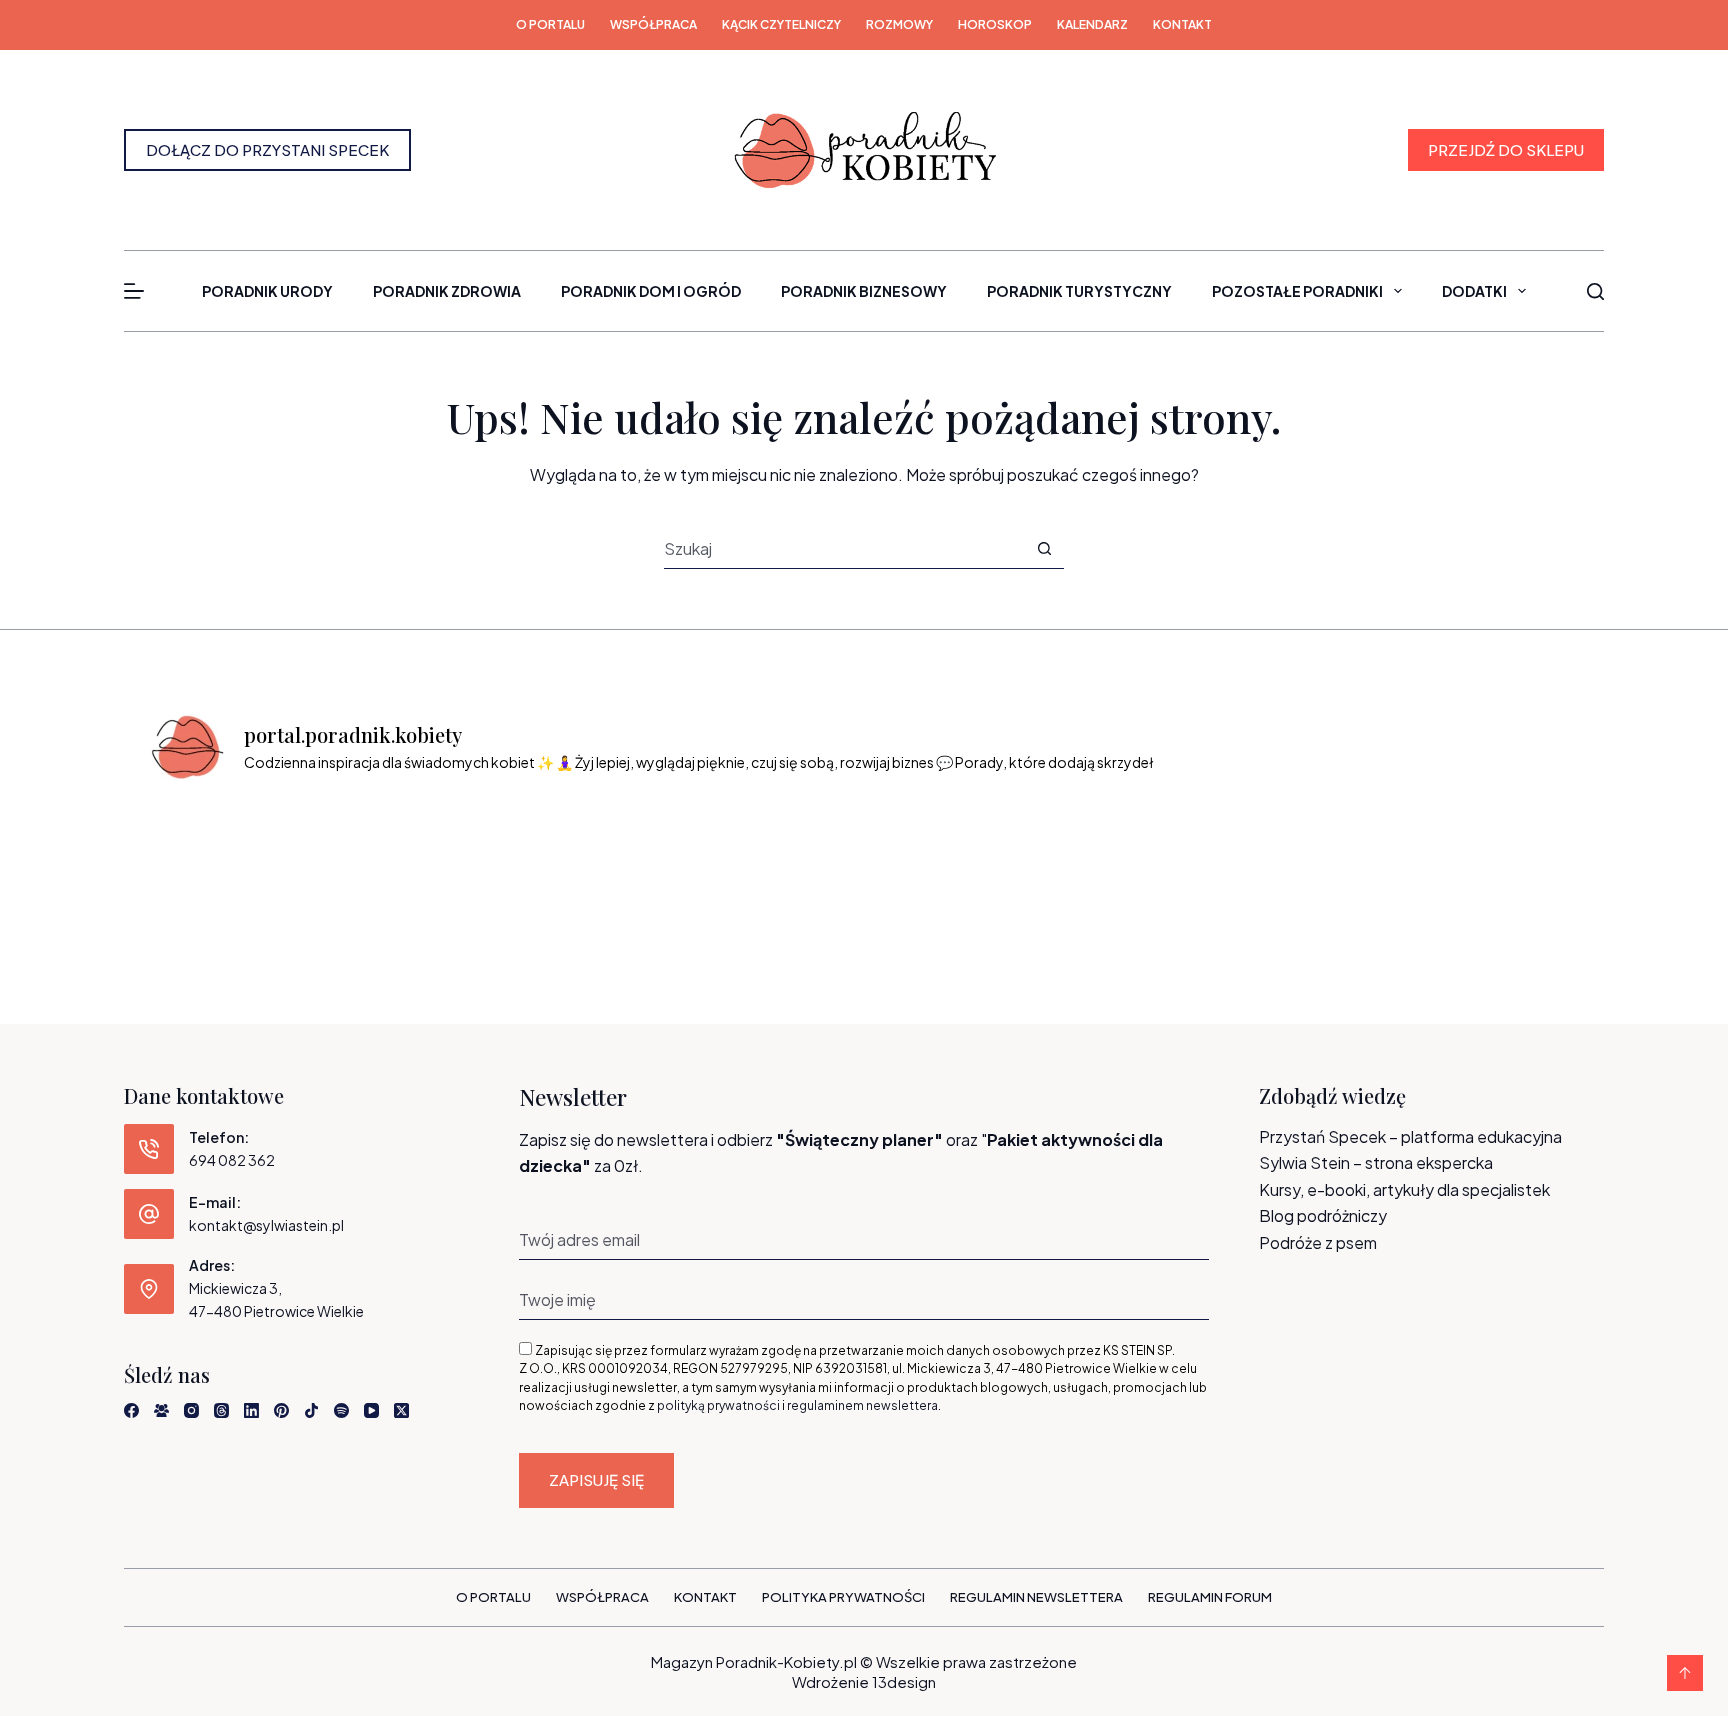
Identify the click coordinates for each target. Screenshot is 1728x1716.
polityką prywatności (718, 1405)
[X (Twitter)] (401, 1410)
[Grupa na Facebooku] (161, 1410)
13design (904, 1681)
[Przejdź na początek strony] (1685, 1673)
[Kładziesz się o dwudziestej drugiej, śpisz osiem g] (229, 859)
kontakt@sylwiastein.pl (266, 1225)
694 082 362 (232, 1160)
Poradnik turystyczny (1079, 291)
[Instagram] (191, 1410)
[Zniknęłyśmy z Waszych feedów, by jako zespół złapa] (1317, 859)
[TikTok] (311, 1410)
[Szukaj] (1595, 291)
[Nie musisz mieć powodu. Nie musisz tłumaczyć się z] (954, 859)
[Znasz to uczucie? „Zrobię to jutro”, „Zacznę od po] (410, 859)
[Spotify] (341, 1410)
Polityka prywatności (843, 1597)
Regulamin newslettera (1036, 1597)
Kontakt (1182, 24)
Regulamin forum (1210, 1597)
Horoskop (995, 24)
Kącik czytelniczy (781, 24)
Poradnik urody (267, 291)
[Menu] (134, 291)
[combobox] (844, 548)
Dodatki (1474, 291)
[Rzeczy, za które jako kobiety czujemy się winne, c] (592, 859)
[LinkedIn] (251, 1410)
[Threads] (221, 1410)
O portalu (550, 24)
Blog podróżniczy (1323, 1215)
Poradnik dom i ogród (651, 291)
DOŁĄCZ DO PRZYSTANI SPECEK (267, 149)
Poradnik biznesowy (864, 291)
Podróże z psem (1318, 1242)
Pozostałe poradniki (1297, 291)
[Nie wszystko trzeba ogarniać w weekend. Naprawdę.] (773, 859)
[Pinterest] (281, 1410)
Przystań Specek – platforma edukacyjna (1410, 1136)
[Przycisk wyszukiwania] (1044, 548)
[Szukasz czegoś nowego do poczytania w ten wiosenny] (1498, 859)
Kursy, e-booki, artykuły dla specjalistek (1404, 1189)
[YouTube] (371, 1410)
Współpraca (653, 24)
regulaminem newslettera (862, 1405)
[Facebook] (131, 1410)
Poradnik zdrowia (447, 291)
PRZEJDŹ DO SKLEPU (1506, 149)
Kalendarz (1092, 24)
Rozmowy (899, 24)
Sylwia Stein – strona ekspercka (1376, 1162)
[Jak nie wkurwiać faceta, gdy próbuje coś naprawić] (1135, 859)
